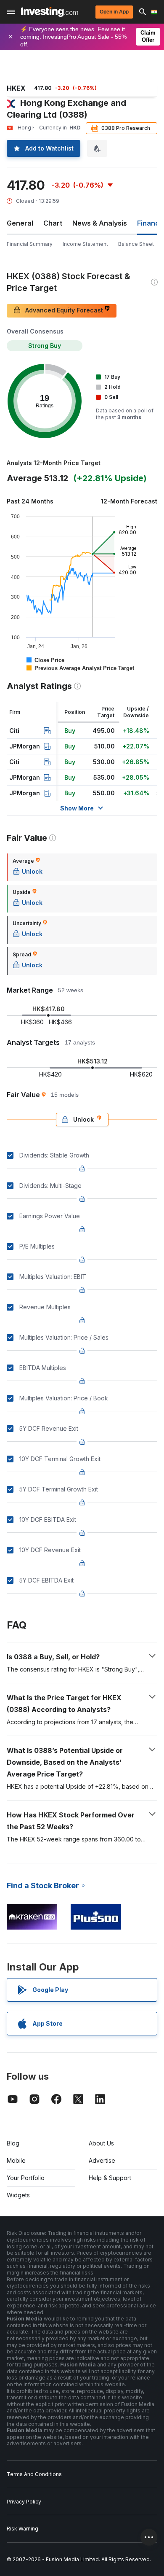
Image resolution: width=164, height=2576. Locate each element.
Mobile (16, 2160)
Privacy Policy (24, 2502)
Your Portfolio (26, 2178)
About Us (101, 2143)
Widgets (18, 2195)
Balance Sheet (136, 244)
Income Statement (85, 244)
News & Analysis (100, 223)
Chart (53, 223)
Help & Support (110, 2178)
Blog (13, 2143)
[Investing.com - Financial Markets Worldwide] (49, 12)
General (20, 223)
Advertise (102, 2160)
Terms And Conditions (34, 2474)
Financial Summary (30, 244)
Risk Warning (22, 2529)
